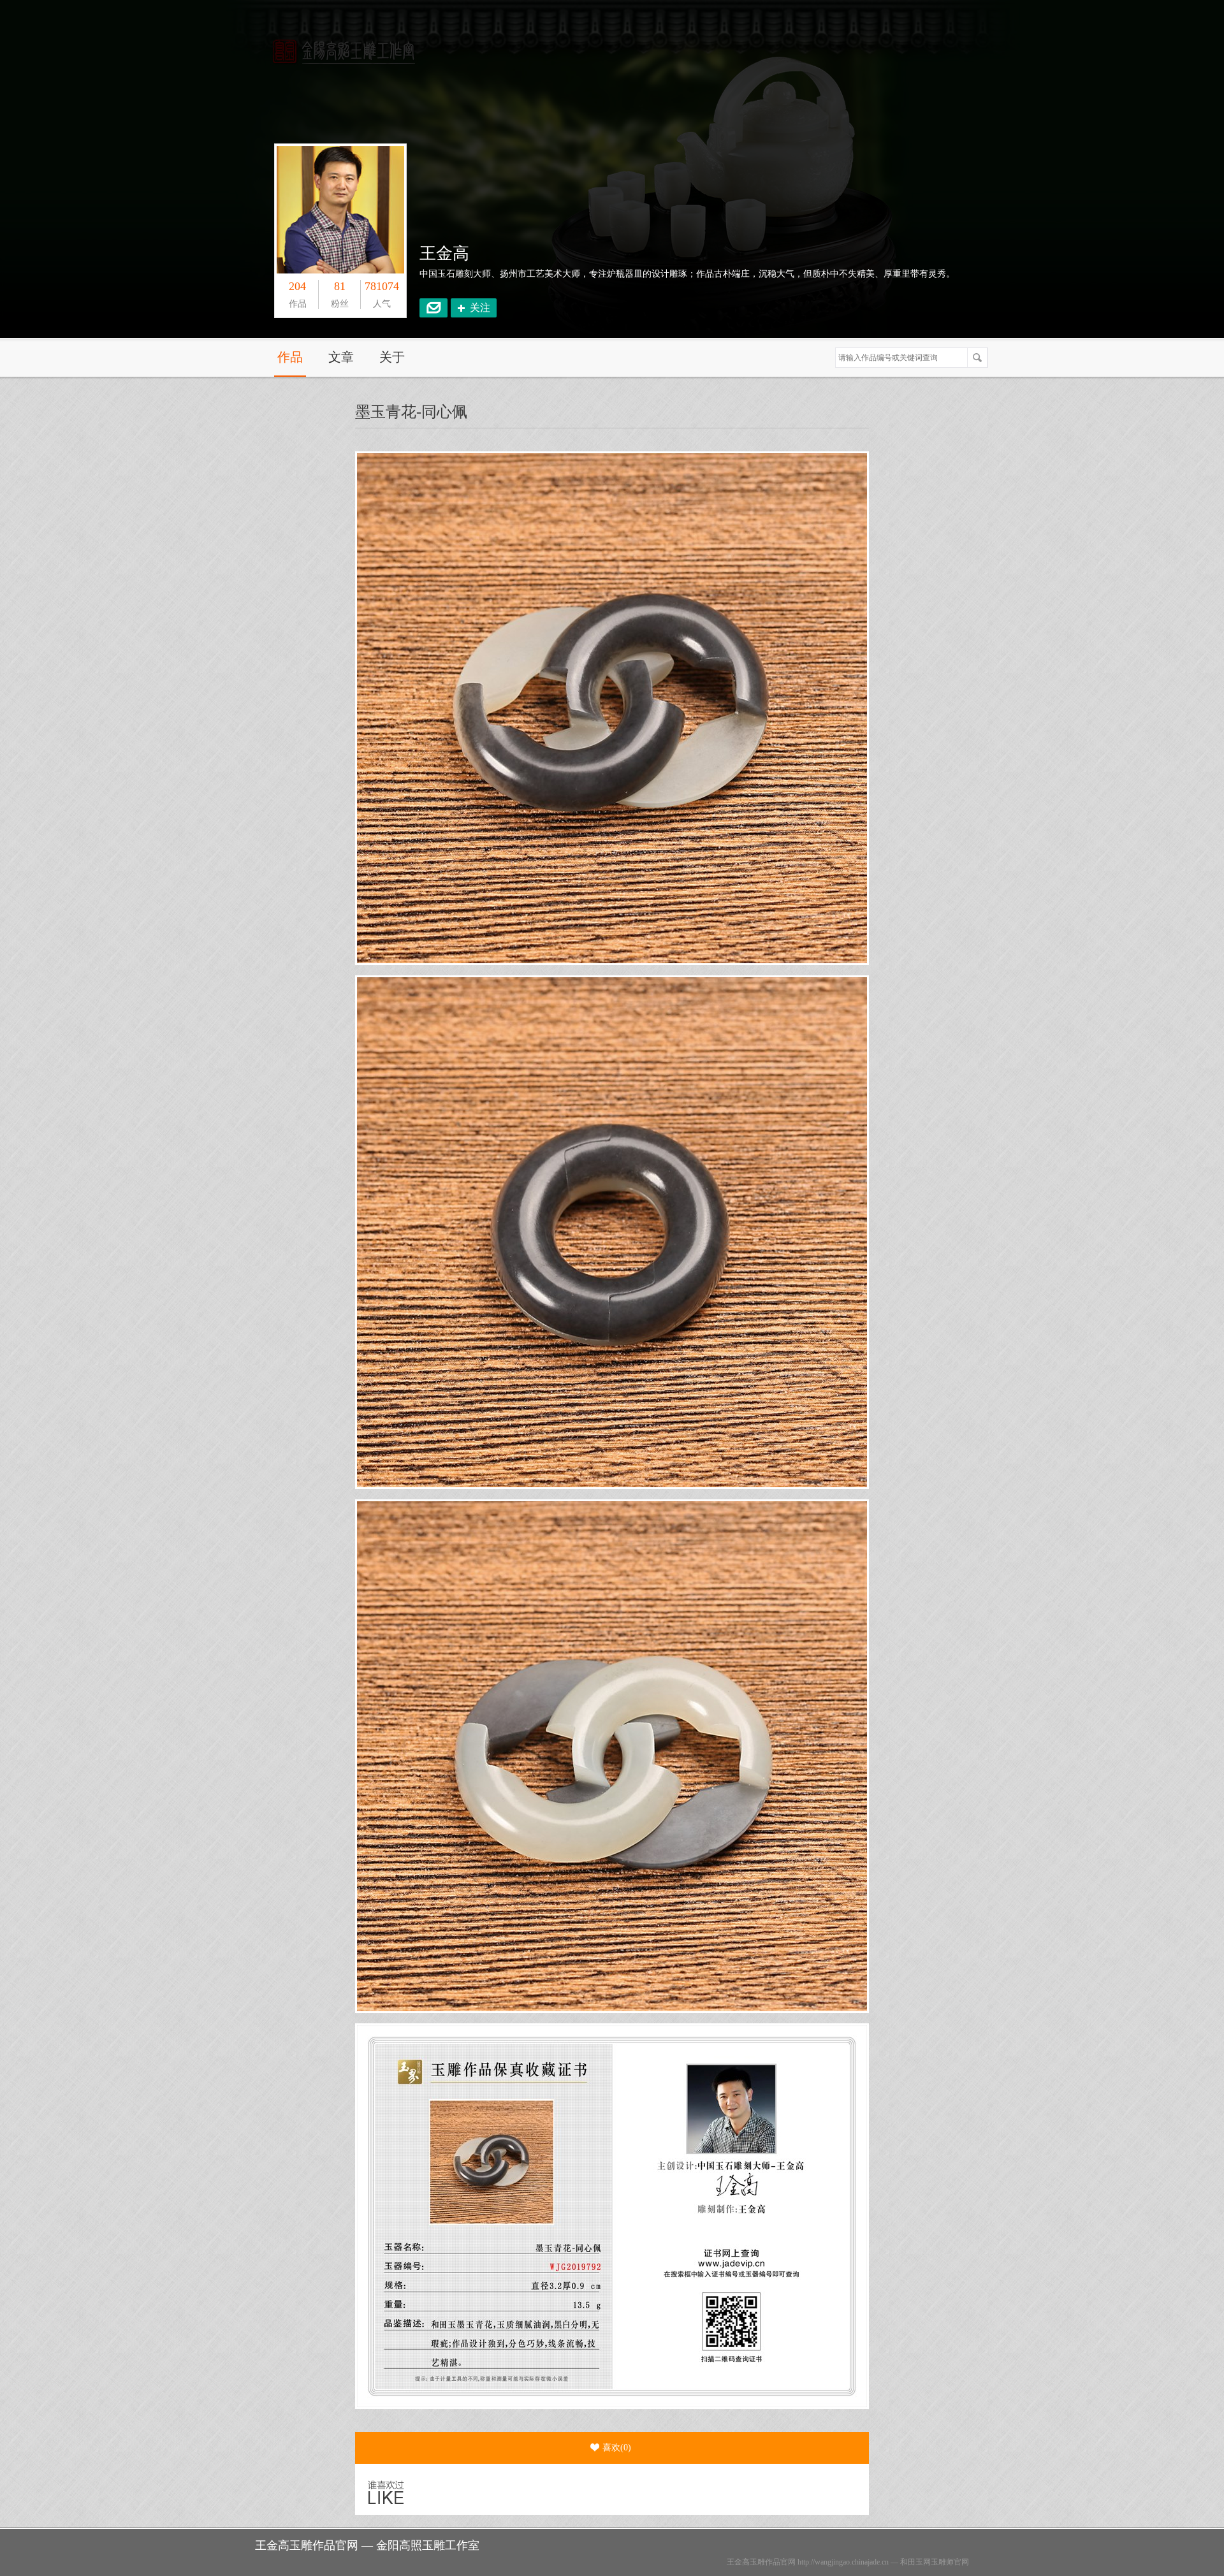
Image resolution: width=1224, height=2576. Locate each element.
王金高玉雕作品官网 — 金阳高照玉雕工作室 (367, 2545)
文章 (341, 357)
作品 (290, 357)
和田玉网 (915, 2562)
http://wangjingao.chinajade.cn (843, 2562)
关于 (392, 357)
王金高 (444, 253)
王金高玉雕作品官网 (761, 2562)
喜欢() (617, 2448)
